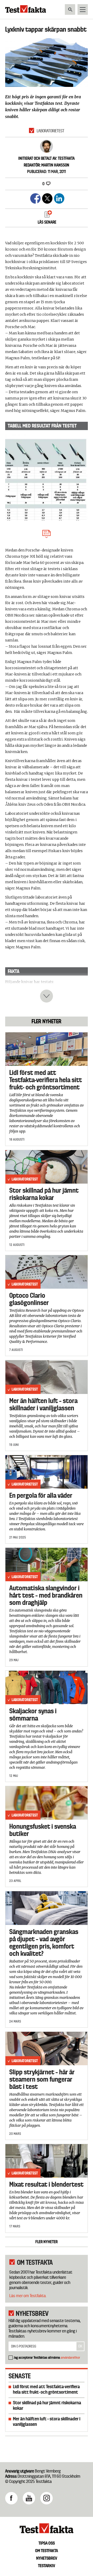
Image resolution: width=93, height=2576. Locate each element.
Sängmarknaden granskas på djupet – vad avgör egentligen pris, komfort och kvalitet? (44, 1943)
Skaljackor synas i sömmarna (33, 1715)
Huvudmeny (83, 9)
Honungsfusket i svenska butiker (43, 1830)
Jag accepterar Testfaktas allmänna (47, 2357)
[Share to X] (47, 198)
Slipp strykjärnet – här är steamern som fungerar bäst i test (42, 2079)
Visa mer (47, 996)
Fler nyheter (47, 2242)
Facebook (11, 2498)
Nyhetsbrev (47, 2558)
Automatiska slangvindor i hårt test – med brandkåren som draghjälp (46, 1595)
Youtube (29, 2498)
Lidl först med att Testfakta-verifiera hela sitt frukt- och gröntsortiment (46, 1080)
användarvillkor (70, 2357)
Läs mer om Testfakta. (28, 2296)
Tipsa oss (47, 2543)
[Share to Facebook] (35, 198)
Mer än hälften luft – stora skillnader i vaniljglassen (43, 1404)
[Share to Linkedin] (59, 198)
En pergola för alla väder (41, 1495)
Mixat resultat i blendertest (46, 2184)
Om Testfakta (47, 2551)
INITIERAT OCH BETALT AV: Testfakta (47, 158)
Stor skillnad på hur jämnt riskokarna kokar (44, 1194)
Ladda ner (47, 533)
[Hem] (26, 11)
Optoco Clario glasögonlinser (29, 1299)
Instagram (47, 2498)
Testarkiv (47, 2566)
